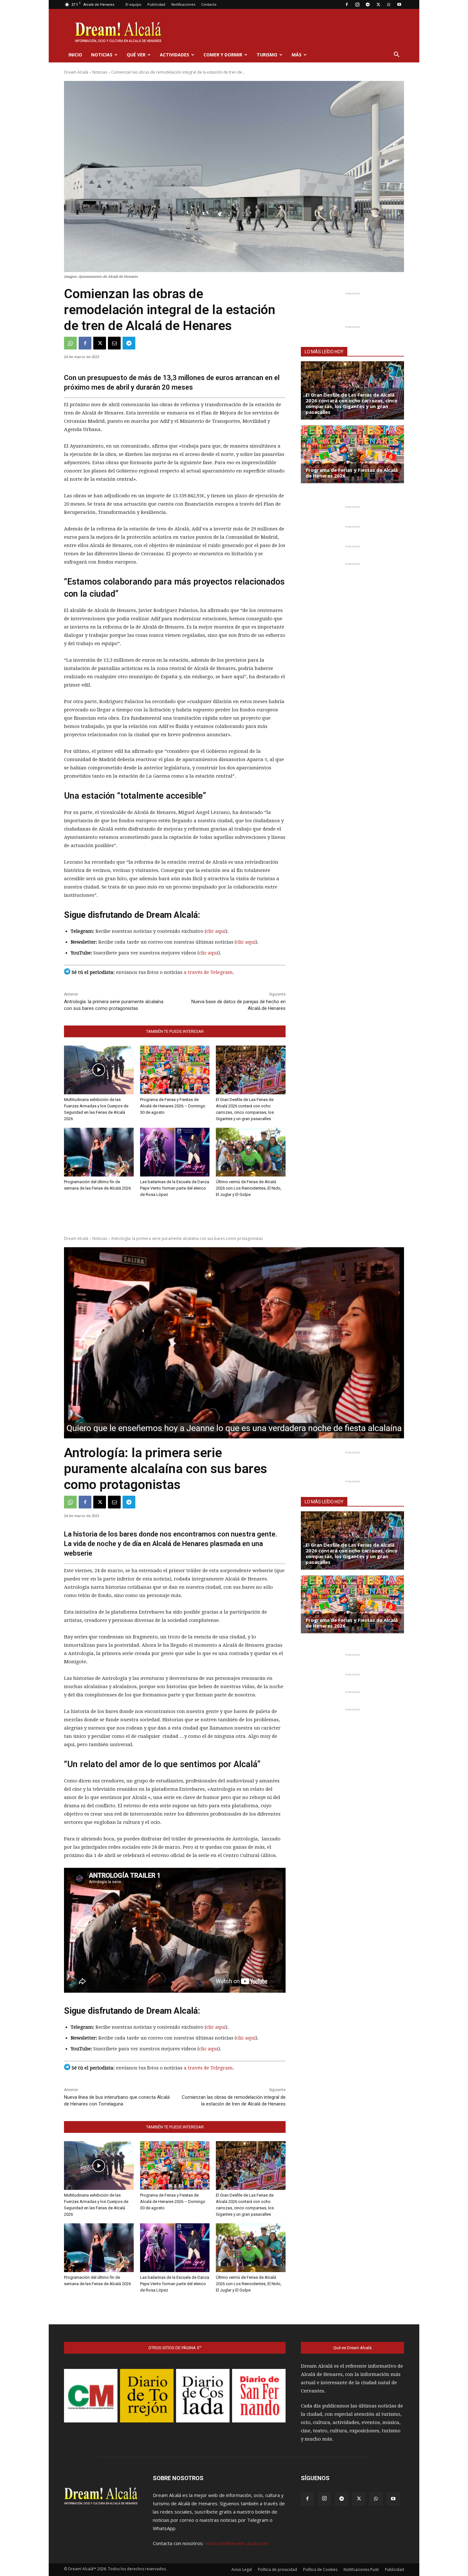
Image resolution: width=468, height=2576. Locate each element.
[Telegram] (368, 4)
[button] (396, 55)
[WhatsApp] (389, 4)
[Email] (114, 343)
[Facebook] (347, 4)
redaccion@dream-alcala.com (237, 2543)
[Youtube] (399, 4)
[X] (378, 4)
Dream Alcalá (76, 72)
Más (297, 55)
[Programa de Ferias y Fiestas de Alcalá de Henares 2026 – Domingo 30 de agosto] (175, 1070)
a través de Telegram (208, 972)
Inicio (75, 55)
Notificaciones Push (361, 2569)
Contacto (209, 4)
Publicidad (156, 4)
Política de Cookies (320, 2569)
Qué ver (136, 55)
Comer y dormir (223, 55)
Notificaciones (183, 4)
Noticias (102, 55)
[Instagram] (357, 4)
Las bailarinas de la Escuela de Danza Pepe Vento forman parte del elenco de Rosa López (175, 1188)
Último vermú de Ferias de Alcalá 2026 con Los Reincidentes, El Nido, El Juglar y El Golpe (249, 1188)
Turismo (267, 55)
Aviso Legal (242, 2569)
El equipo (133, 4)
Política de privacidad (277, 2569)
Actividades (174, 55)
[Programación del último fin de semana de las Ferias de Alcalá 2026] (99, 1152)
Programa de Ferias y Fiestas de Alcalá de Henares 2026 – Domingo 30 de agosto (173, 1106)
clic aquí (216, 931)
